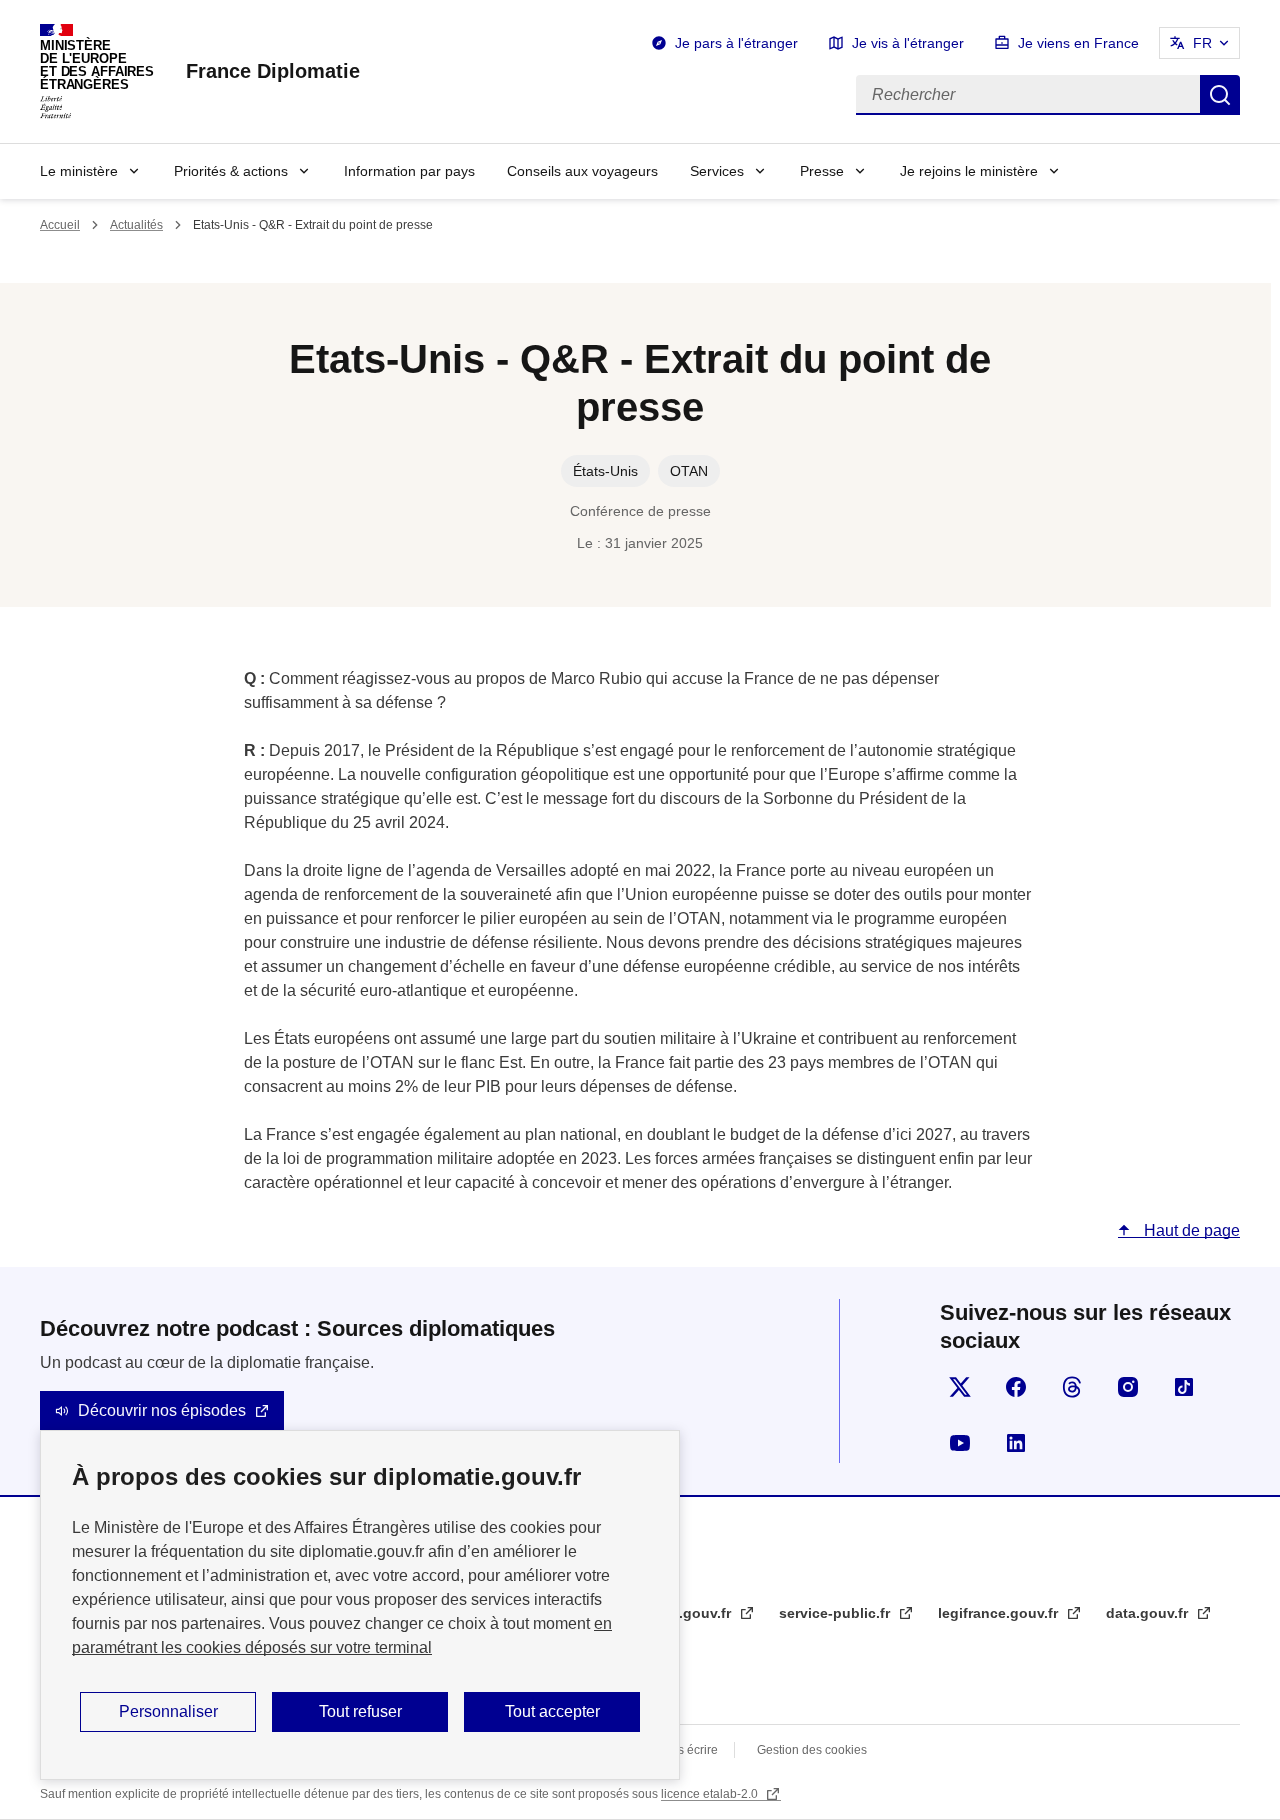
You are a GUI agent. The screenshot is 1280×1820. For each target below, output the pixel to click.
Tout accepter (552, 1711)
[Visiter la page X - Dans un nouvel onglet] (960, 1387)
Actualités (136, 225)
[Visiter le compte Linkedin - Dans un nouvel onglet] (1016, 1443)
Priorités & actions (231, 171)
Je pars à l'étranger (736, 43)
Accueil (60, 225)
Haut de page (1190, 1230)
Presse (822, 171)
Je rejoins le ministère (969, 171)
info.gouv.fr (693, 1613)
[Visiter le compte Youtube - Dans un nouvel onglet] (960, 1443)
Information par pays (409, 171)
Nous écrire (686, 1750)
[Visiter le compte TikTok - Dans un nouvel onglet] (1184, 1387)
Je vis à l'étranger (908, 43)
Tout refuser (360, 1711)
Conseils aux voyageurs (582, 171)
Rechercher (1220, 95)
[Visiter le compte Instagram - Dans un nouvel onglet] (1128, 1387)
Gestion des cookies (812, 1750)
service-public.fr (836, 1613)
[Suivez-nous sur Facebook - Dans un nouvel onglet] (1016, 1387)
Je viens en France (1078, 43)
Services (717, 171)
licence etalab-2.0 (711, 1794)
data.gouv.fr (1149, 1613)
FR (1202, 43)
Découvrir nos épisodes (162, 1410)
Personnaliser (168, 1711)
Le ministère (79, 171)
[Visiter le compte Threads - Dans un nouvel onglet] (1072, 1387)
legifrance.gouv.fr (1000, 1613)
